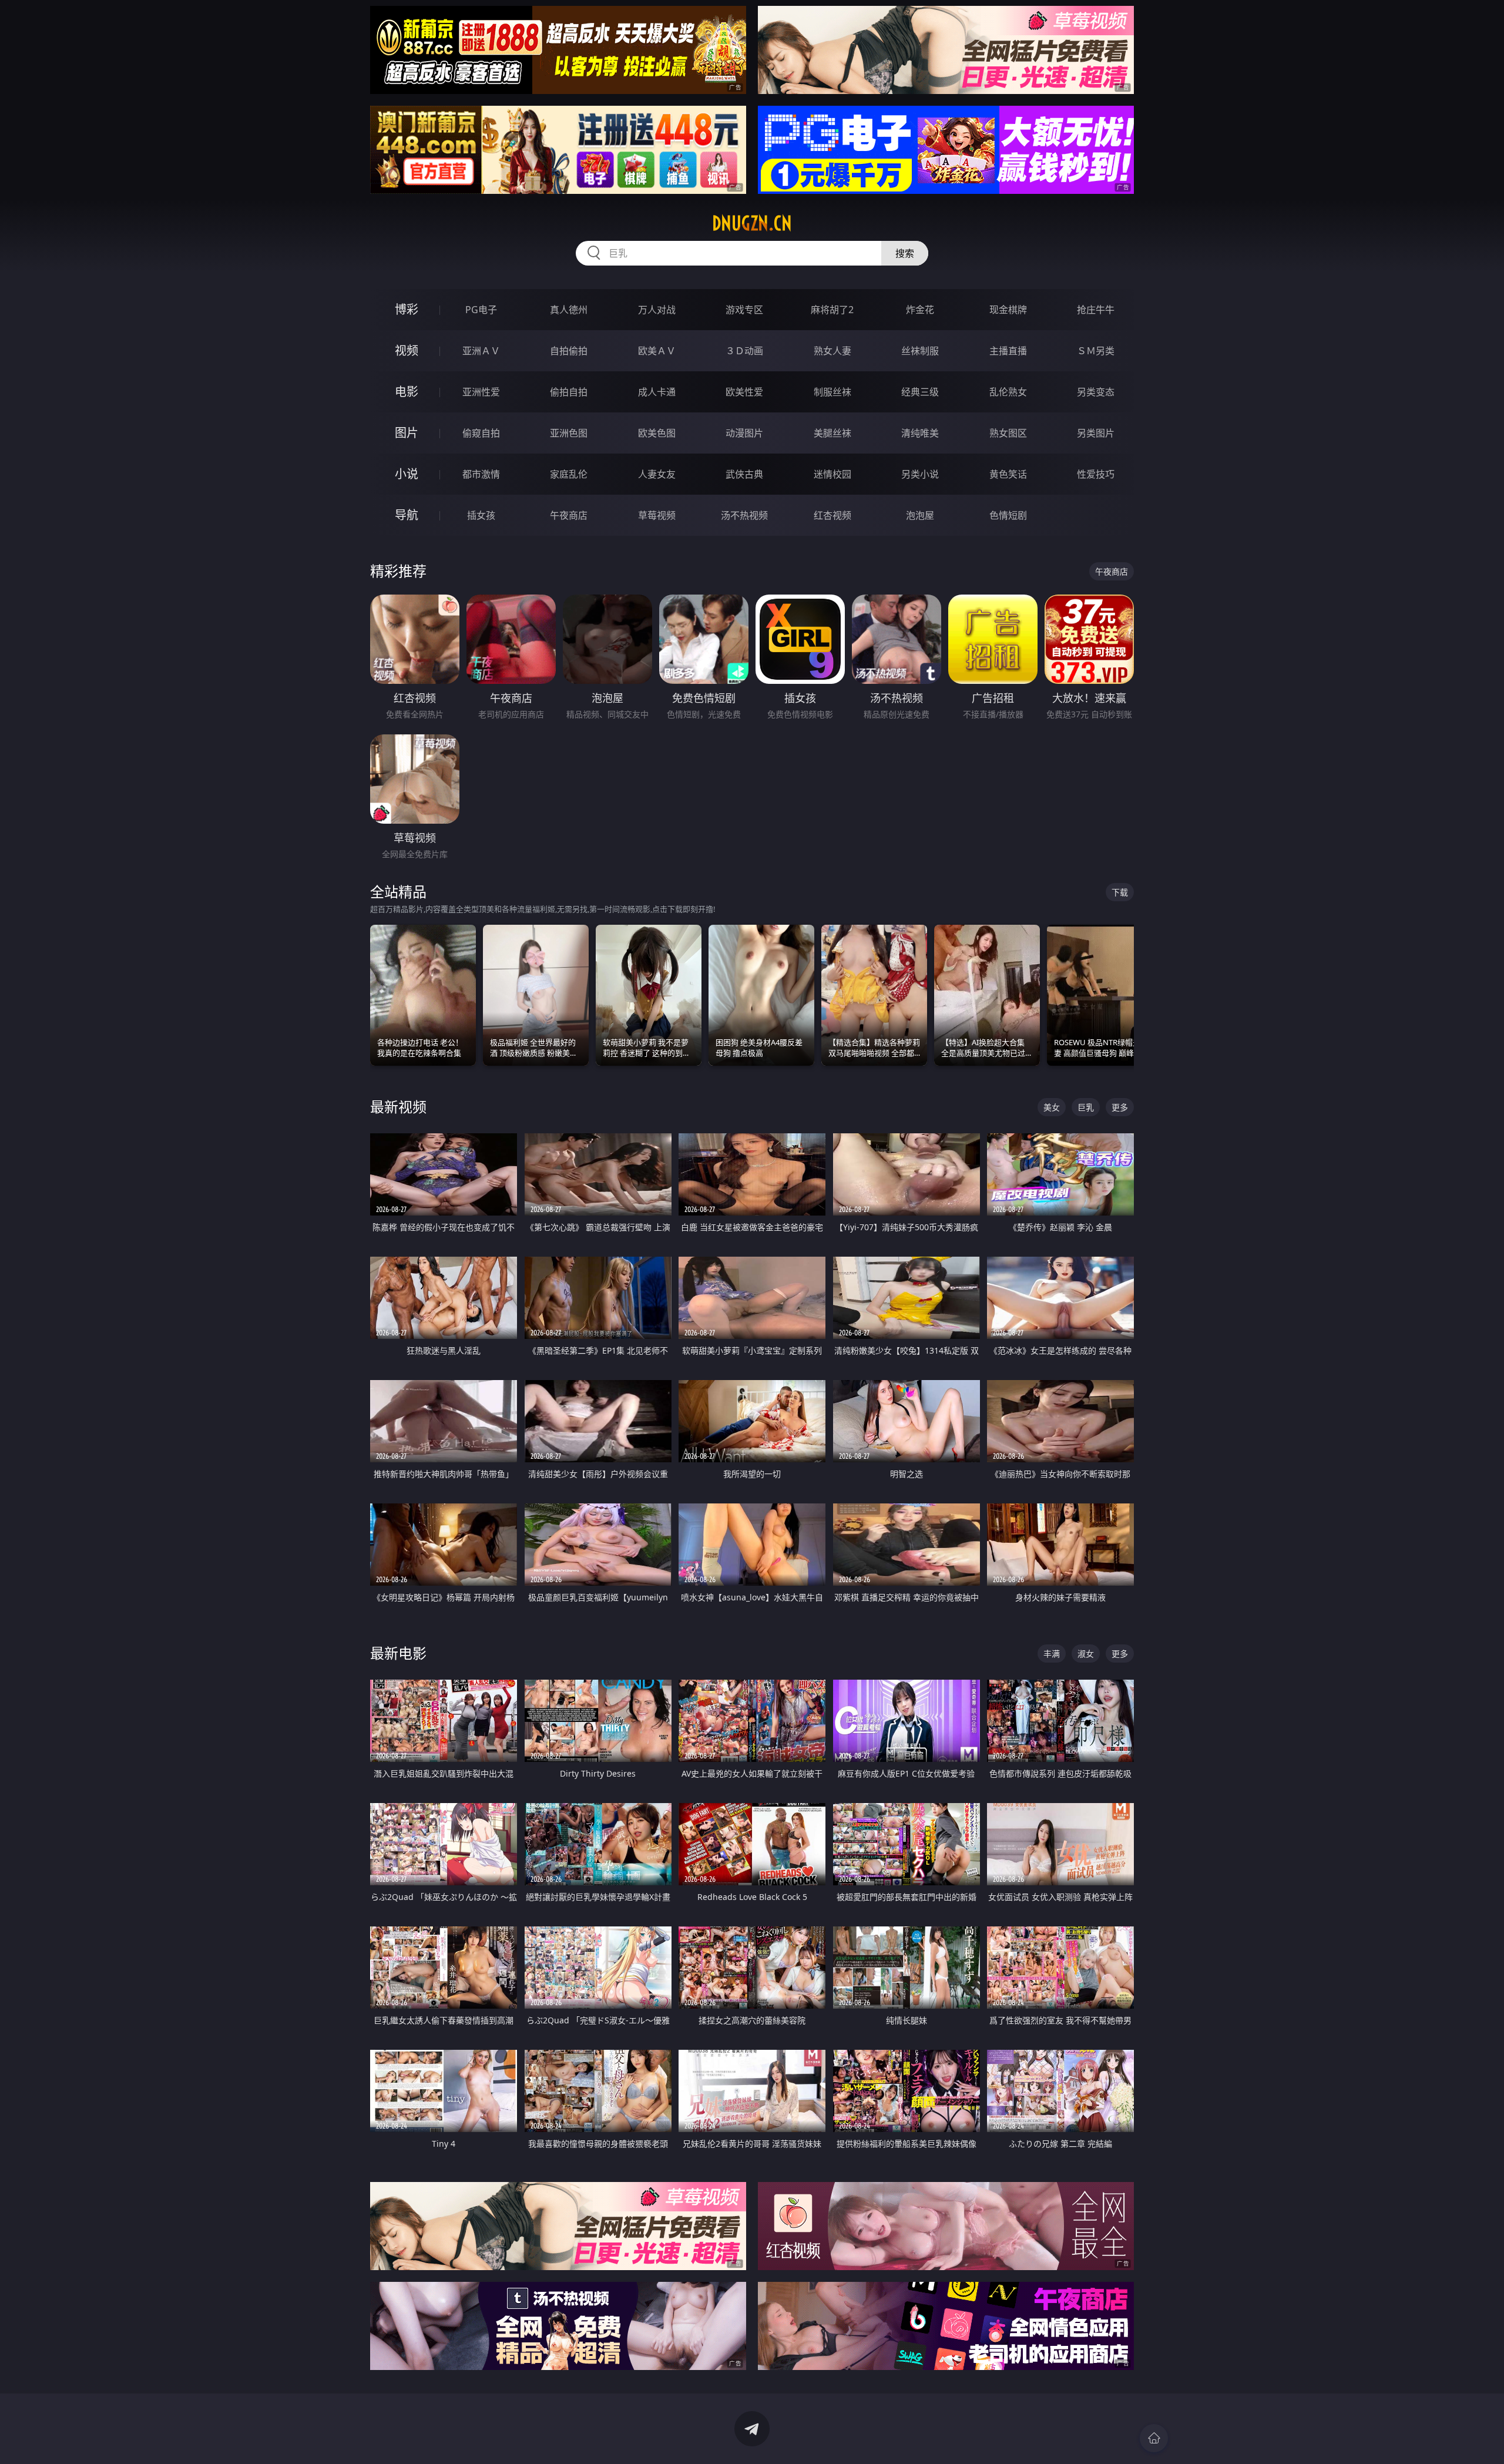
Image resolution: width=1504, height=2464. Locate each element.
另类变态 (1096, 392)
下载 (1120, 892)
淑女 (1086, 1654)
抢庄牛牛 (1096, 310)
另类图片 (1096, 433)
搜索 (905, 253)
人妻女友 (657, 474)
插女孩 (481, 515)
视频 (407, 350)
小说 (407, 474)
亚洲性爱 (481, 392)
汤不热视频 (744, 515)
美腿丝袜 (832, 433)
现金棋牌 (1008, 310)
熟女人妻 (832, 351)
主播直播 (1008, 351)
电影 (407, 392)
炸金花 (920, 310)
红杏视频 (832, 515)
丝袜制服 (920, 351)
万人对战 (657, 310)
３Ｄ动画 (744, 351)
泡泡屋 (920, 515)
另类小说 (920, 474)
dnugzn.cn (752, 223)
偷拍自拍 (569, 392)
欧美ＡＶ (657, 351)
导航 (407, 515)
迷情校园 (832, 474)
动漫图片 (744, 433)
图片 (407, 433)
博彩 (407, 309)
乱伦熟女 (1008, 392)
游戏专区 (744, 310)
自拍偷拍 (569, 351)
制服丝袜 (832, 392)
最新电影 (398, 1653)
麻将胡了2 (832, 310)
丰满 (1052, 1654)
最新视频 (398, 1107)
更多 (1120, 1107)
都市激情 (481, 474)
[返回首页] (1154, 2438)
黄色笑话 (1008, 474)
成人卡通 (657, 392)
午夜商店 (569, 515)
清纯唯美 (920, 433)
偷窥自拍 (481, 433)
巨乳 (1086, 1107)
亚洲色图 (569, 433)
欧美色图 (657, 433)
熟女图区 (1008, 433)
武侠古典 (744, 474)
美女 (1052, 1107)
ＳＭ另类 (1096, 351)
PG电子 (481, 310)
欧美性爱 (744, 392)
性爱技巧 (1096, 474)
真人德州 (569, 310)
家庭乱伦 (569, 474)
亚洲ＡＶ (481, 351)
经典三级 (920, 392)
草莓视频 (657, 515)
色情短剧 (1008, 515)
